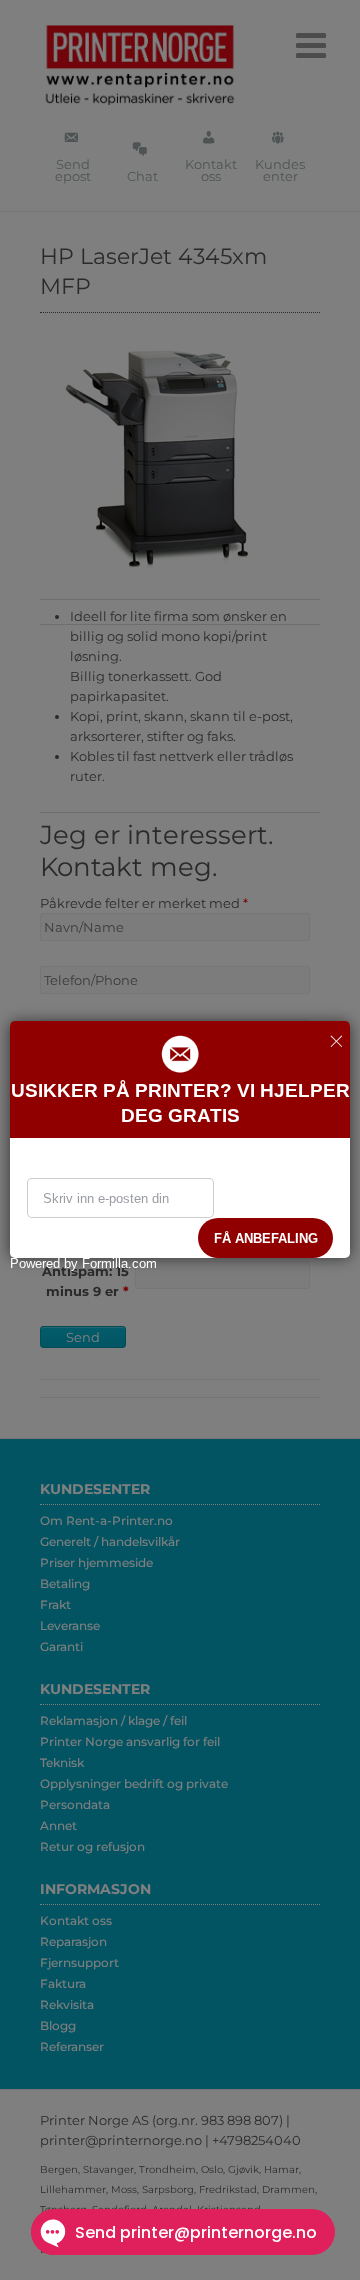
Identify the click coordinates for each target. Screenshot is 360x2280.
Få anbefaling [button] (266, 1238)
